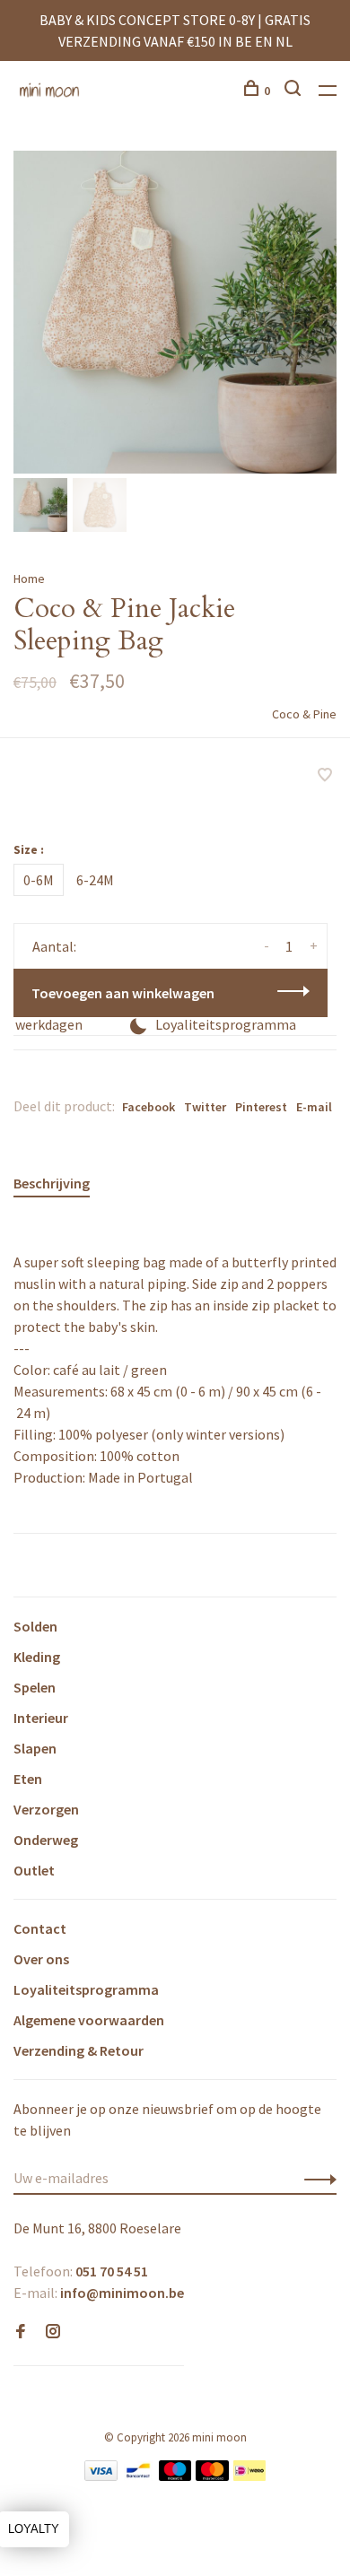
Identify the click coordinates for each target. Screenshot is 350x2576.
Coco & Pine (304, 714)
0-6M (39, 880)
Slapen (35, 1748)
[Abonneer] (315, 2178)
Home (29, 579)
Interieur (41, 1718)
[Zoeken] (295, 91)
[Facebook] (21, 2332)
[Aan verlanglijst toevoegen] (325, 776)
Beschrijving (52, 1183)
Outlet (34, 1870)
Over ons (41, 1959)
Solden (35, 1626)
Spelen (35, 1687)
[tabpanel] (175, 312)
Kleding (37, 1657)
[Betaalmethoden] (101, 2476)
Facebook (149, 1107)
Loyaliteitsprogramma (86, 1989)
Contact (40, 1928)
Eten (28, 1779)
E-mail (314, 1107)
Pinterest (261, 1107)
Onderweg (46, 1840)
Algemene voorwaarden (89, 2020)
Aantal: (54, 946)
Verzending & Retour (79, 2050)
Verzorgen (46, 1809)
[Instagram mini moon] (53, 2332)
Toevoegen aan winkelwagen (123, 993)
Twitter (205, 1107)
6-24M (95, 880)
